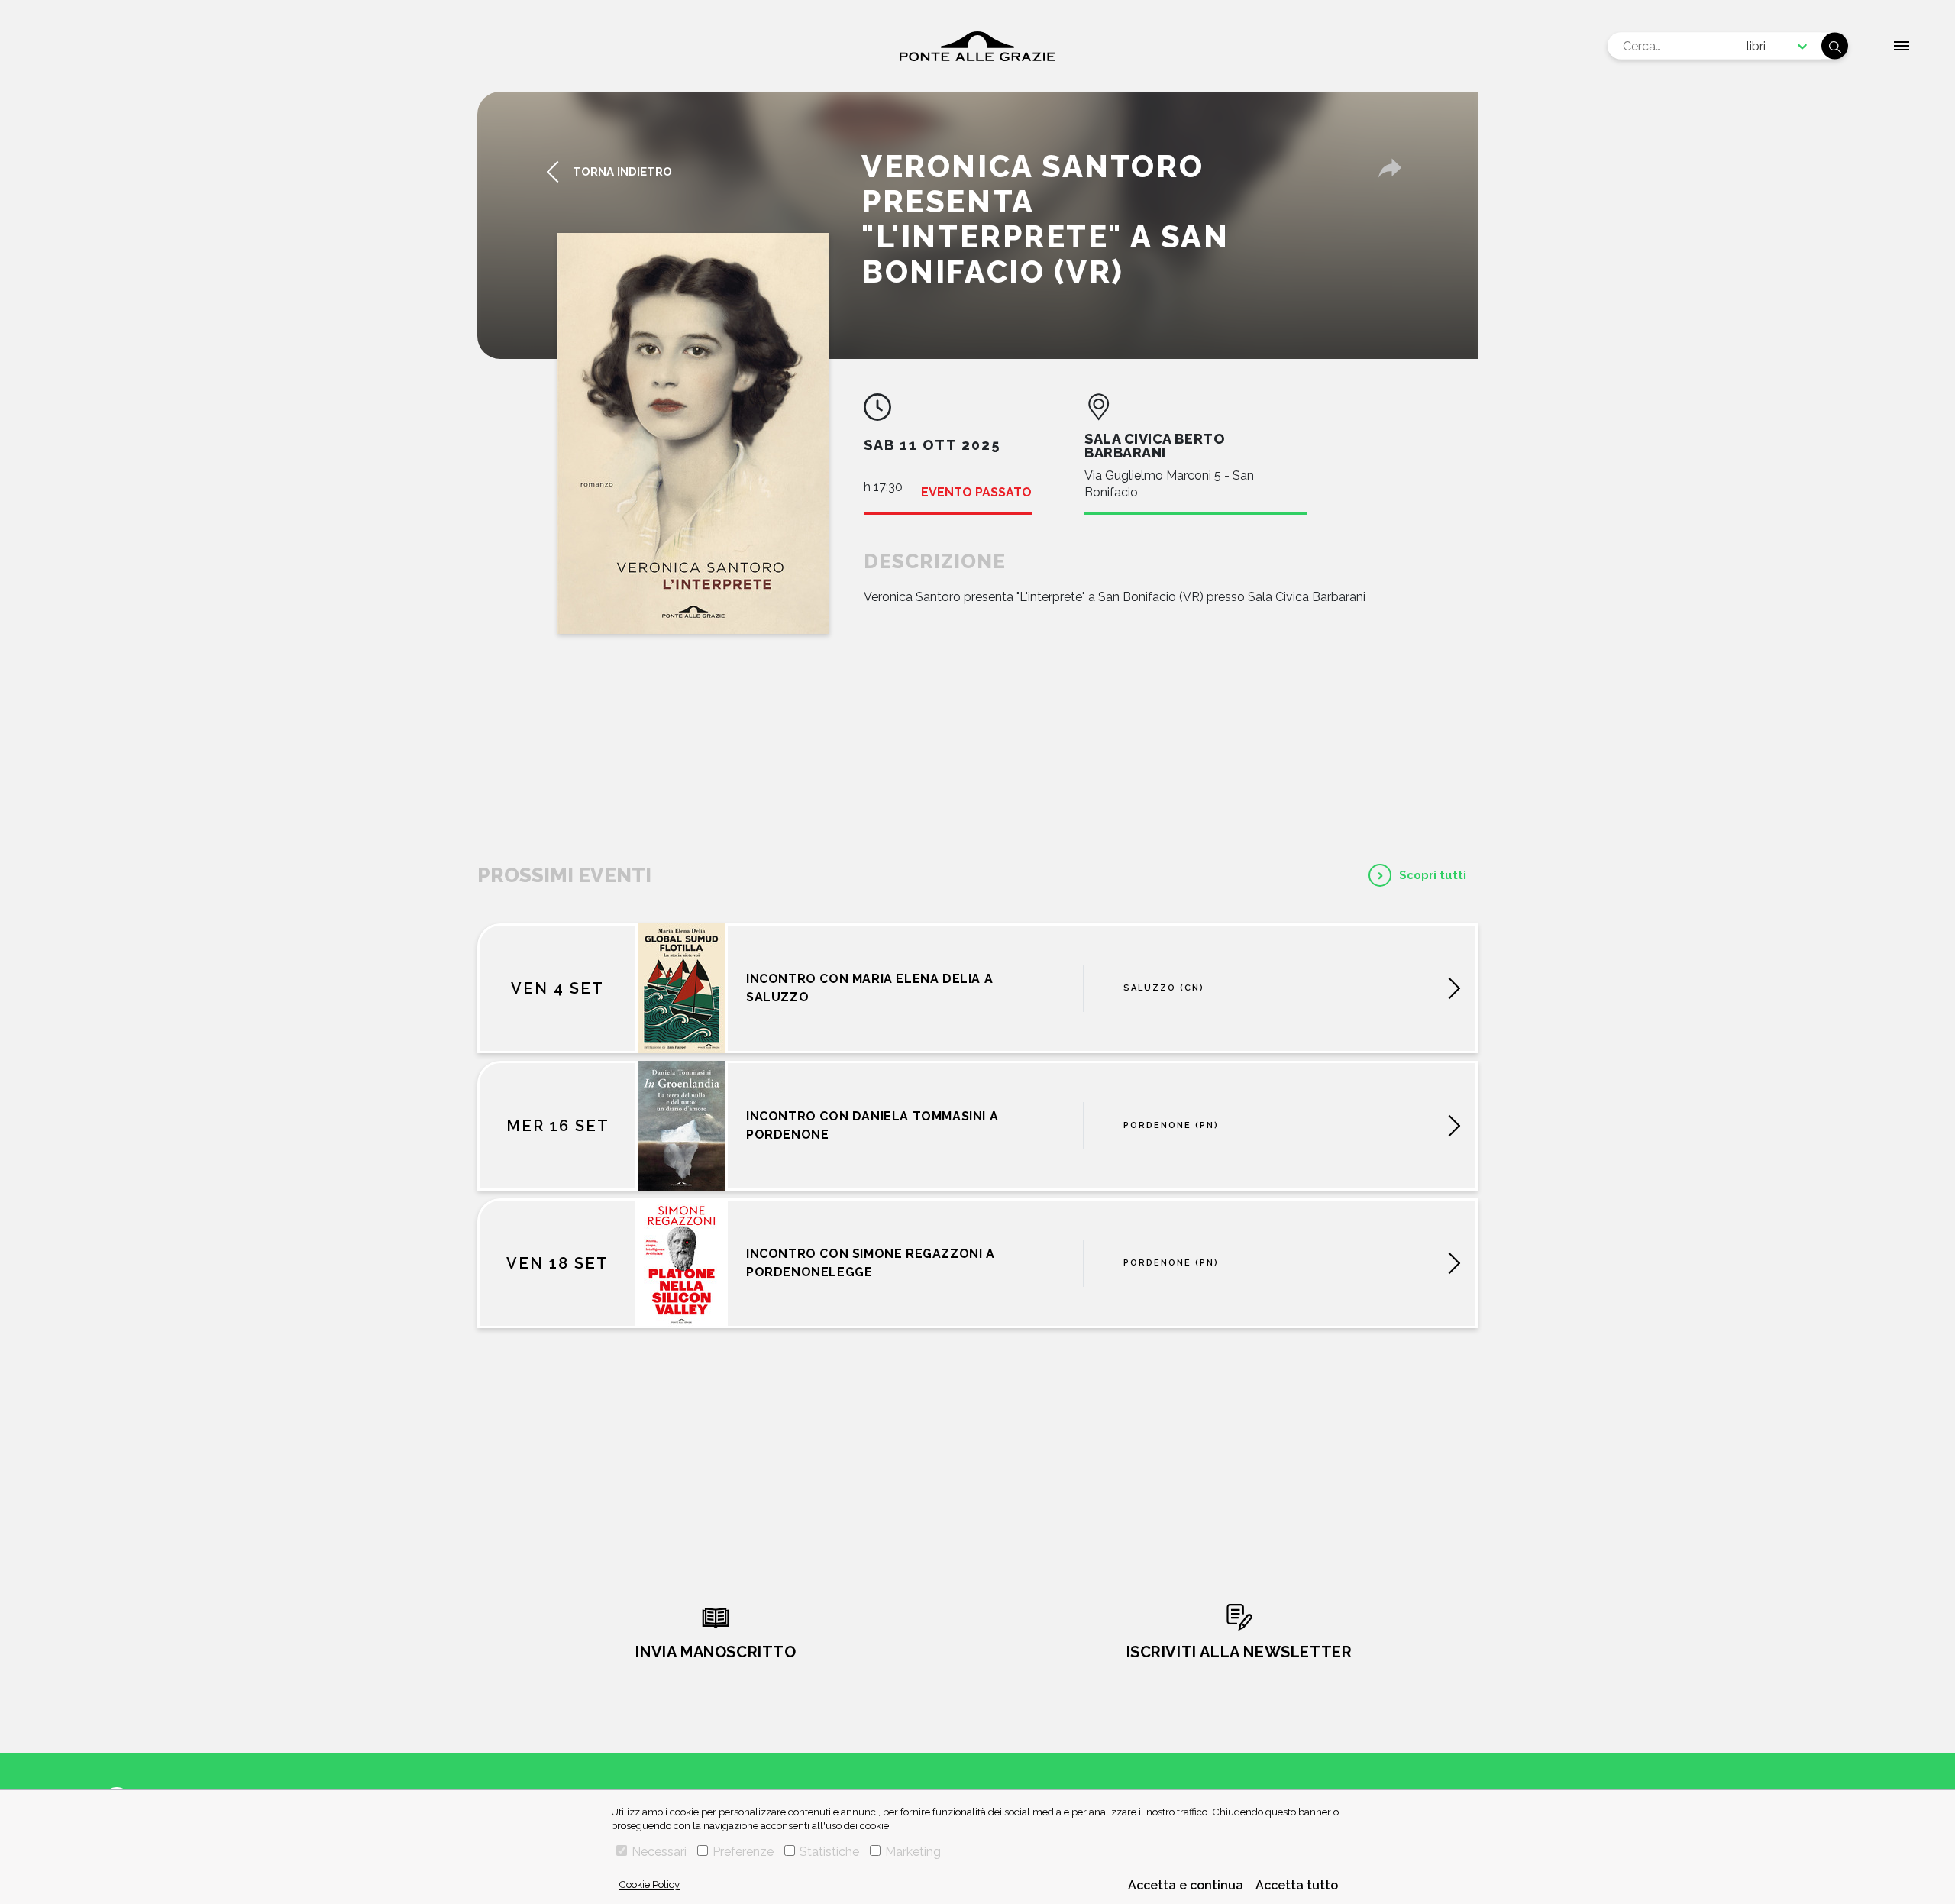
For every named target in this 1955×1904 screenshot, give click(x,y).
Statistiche (829, 1852)
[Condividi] (1390, 168)
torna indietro (622, 172)
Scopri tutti (1433, 875)
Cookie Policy (649, 1884)
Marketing (913, 1852)
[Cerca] (1835, 46)
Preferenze (743, 1852)
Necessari (659, 1852)
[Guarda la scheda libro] (693, 433)
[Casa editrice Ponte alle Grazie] (977, 46)
